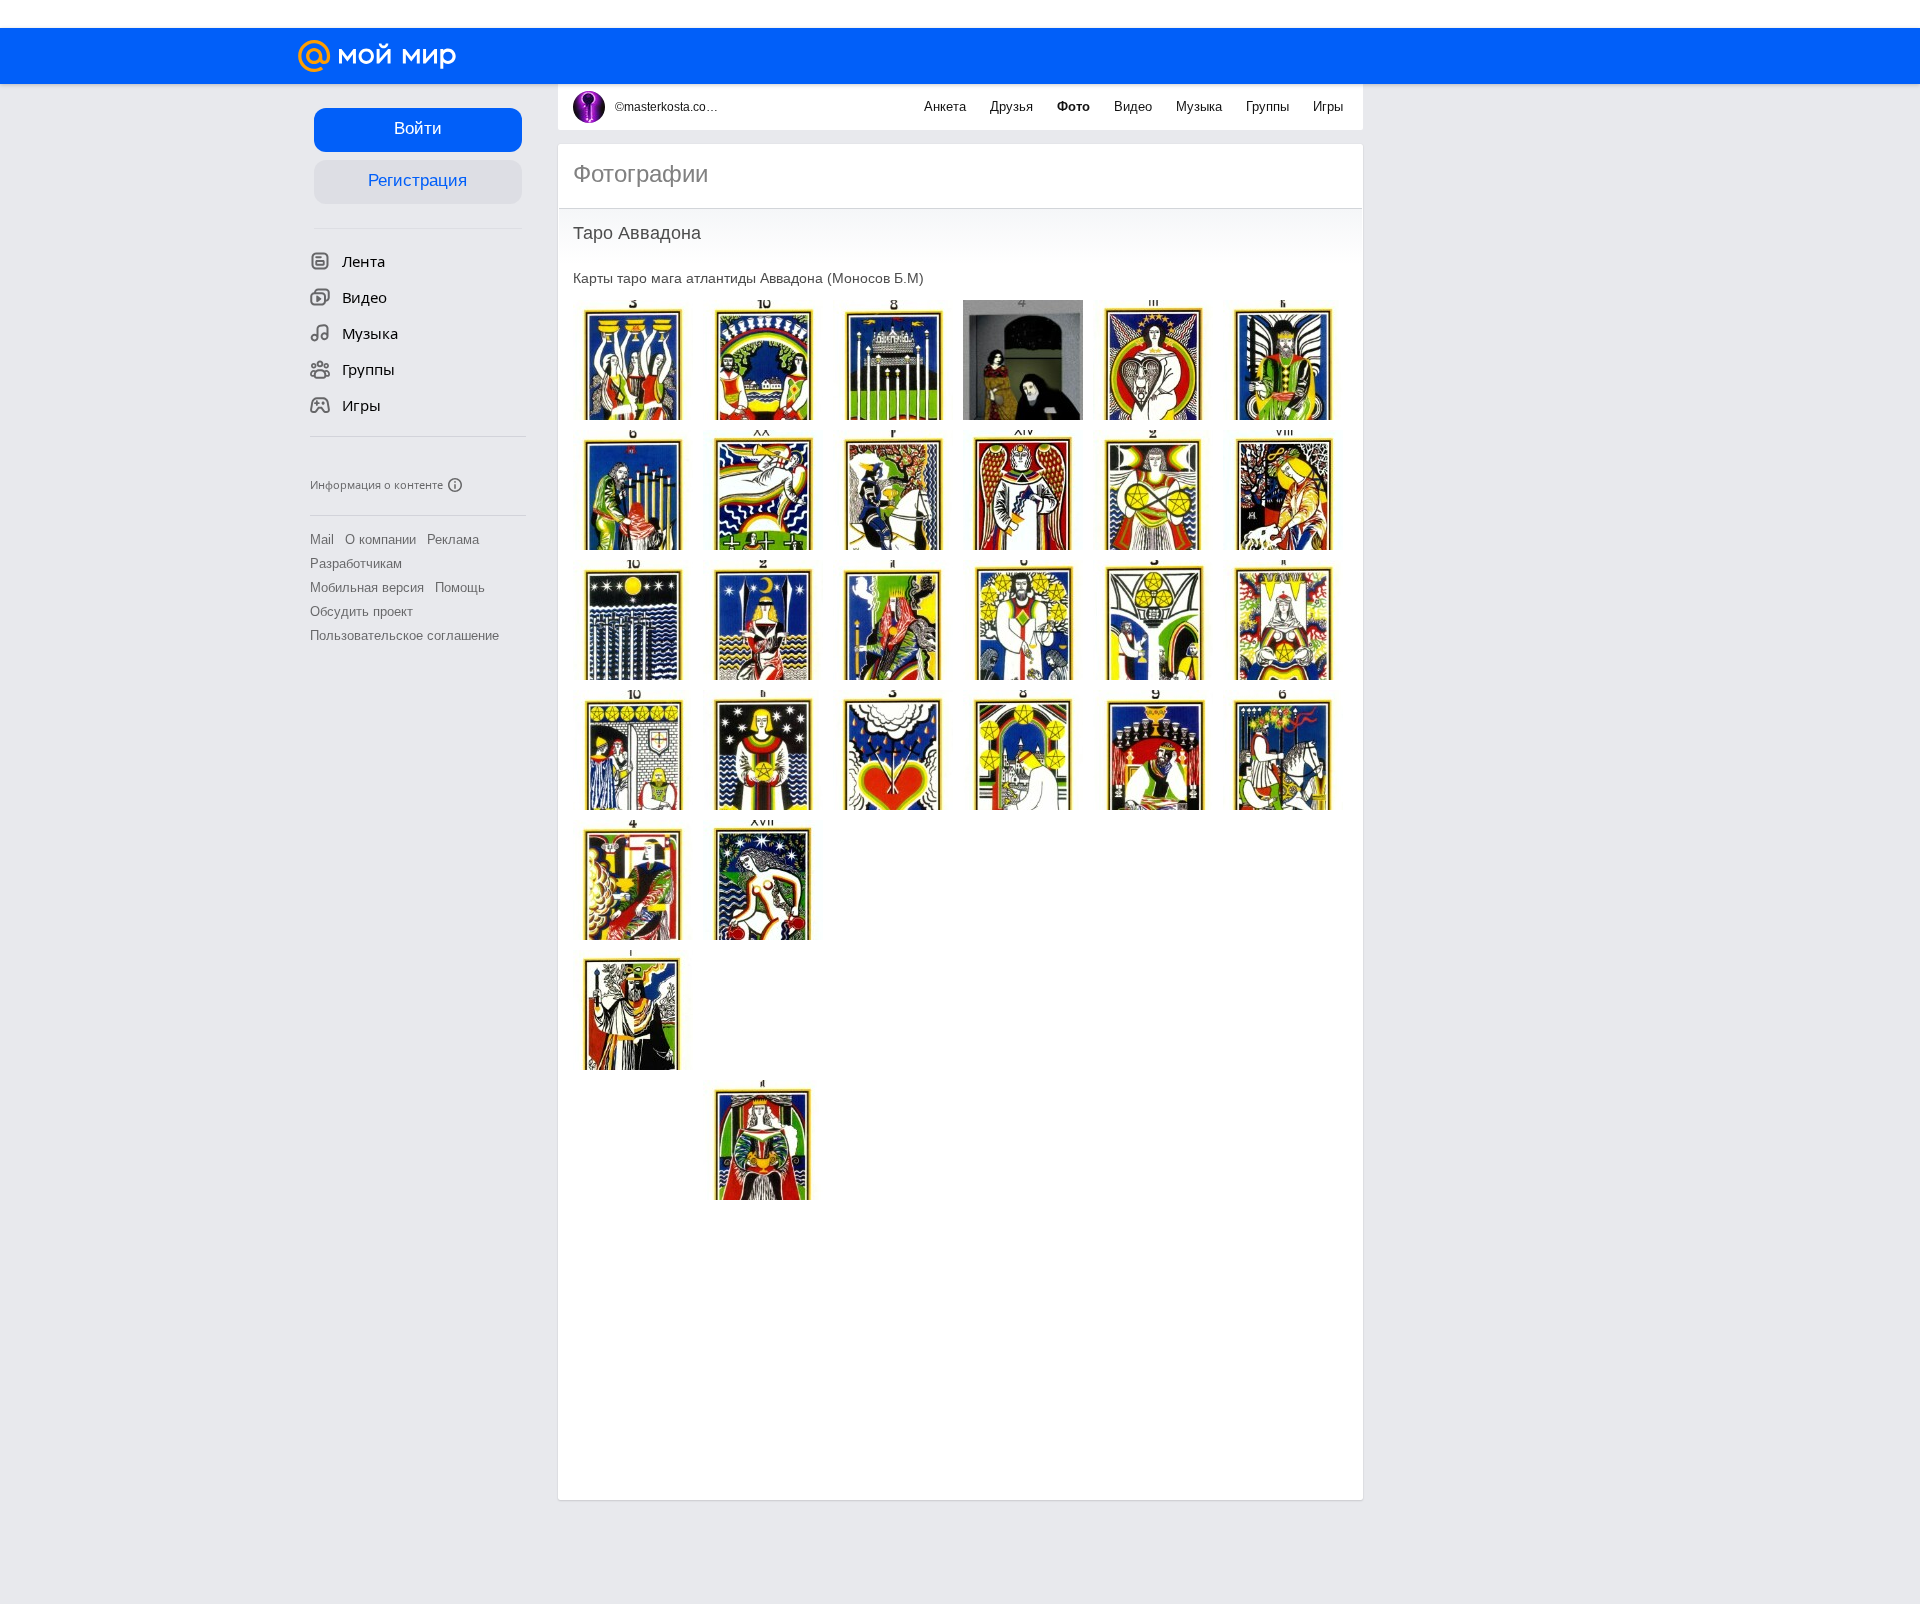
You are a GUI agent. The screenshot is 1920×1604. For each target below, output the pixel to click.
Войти (418, 128)
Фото (1075, 106)
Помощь (460, 587)
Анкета (947, 106)
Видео (1135, 106)
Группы (1269, 106)
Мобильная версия (367, 587)
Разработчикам (356, 563)
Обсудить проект (361, 611)
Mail (322, 539)
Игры (1328, 106)
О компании (380, 539)
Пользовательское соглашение (404, 635)
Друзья (1013, 106)
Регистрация (417, 180)
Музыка (1201, 106)
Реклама (453, 539)
